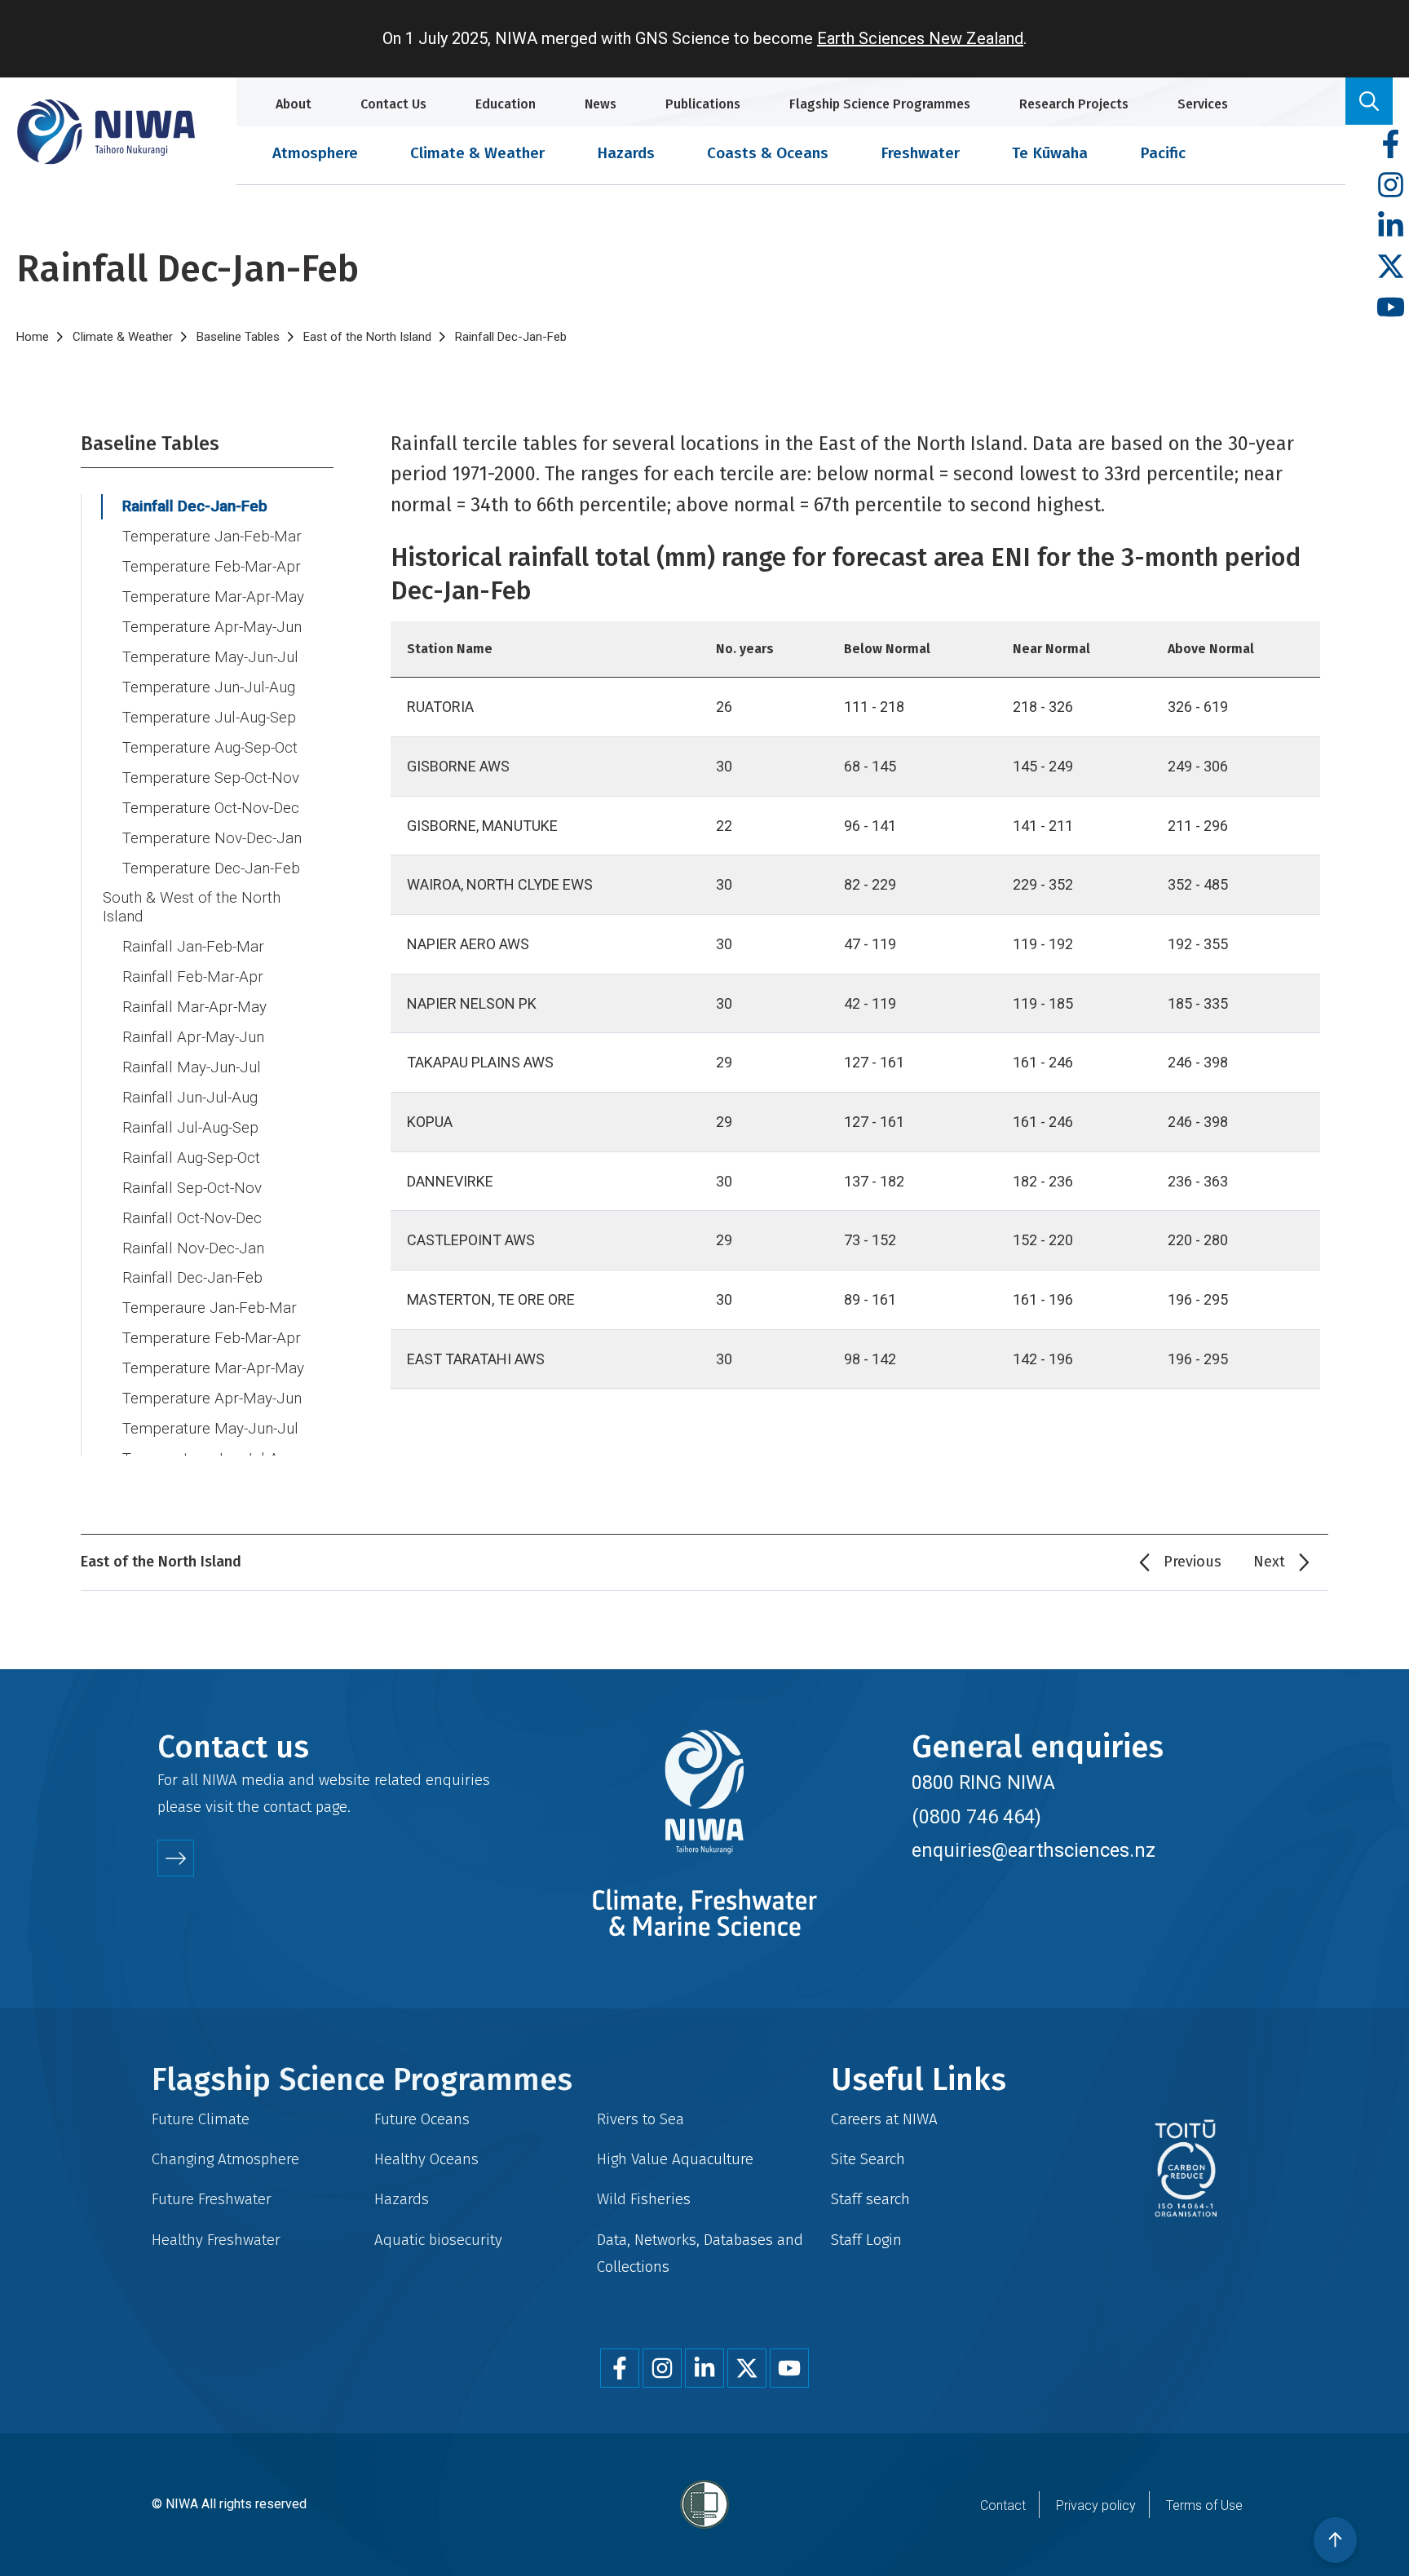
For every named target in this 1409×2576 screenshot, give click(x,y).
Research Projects (1074, 104)
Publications (703, 104)
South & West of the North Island (192, 907)
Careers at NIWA (884, 2119)
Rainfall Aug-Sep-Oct (191, 1158)
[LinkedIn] (1391, 226)
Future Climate (201, 2119)
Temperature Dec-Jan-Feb (211, 868)
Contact (1003, 2505)
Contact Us (393, 104)
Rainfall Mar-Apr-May (194, 1007)
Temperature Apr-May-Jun (212, 627)
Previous (1193, 1562)
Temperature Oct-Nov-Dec (211, 808)
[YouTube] (1391, 308)
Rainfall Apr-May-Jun (193, 1037)
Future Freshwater (212, 2199)
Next (1269, 1562)
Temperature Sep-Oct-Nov (211, 778)
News (601, 104)
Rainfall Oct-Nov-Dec (192, 1218)
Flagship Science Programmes (880, 104)
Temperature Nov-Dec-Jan (212, 838)
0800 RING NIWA (983, 1783)
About (294, 104)
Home (33, 337)
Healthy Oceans (426, 2159)
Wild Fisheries (644, 2199)
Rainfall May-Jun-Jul (192, 1067)
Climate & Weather (477, 153)
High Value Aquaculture (675, 2159)
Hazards (626, 153)
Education (506, 104)
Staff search (870, 2199)
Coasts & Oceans (768, 153)
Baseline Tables (238, 337)
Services (1203, 104)
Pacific (1163, 153)
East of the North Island (367, 337)
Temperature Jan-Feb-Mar (212, 537)
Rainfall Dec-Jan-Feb (195, 506)
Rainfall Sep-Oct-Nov (192, 1188)
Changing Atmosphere (225, 2159)
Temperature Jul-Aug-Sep (209, 718)
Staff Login (866, 2240)
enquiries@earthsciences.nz (1034, 1850)
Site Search (868, 2159)
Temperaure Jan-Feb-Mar (210, 1308)
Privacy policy (1096, 2505)
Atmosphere (315, 153)
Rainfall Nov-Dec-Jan (193, 1248)
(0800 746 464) (976, 1817)
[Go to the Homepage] (106, 132)
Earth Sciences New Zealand (920, 38)
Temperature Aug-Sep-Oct (210, 748)
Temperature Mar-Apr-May (213, 597)
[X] (1391, 267)
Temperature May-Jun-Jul (210, 657)
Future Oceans (422, 2119)
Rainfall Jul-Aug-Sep (190, 1128)
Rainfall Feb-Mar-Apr (193, 977)
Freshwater (920, 153)
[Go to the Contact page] (176, 1858)
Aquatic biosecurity (438, 2240)
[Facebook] (1391, 145)
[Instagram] (1391, 186)
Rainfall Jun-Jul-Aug (190, 1098)
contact (287, 1807)
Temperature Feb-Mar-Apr (212, 567)
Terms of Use (1204, 2505)
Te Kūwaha (1050, 153)
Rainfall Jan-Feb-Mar (193, 947)
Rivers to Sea (640, 2119)
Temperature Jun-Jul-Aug (209, 687)
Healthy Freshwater (216, 2240)
